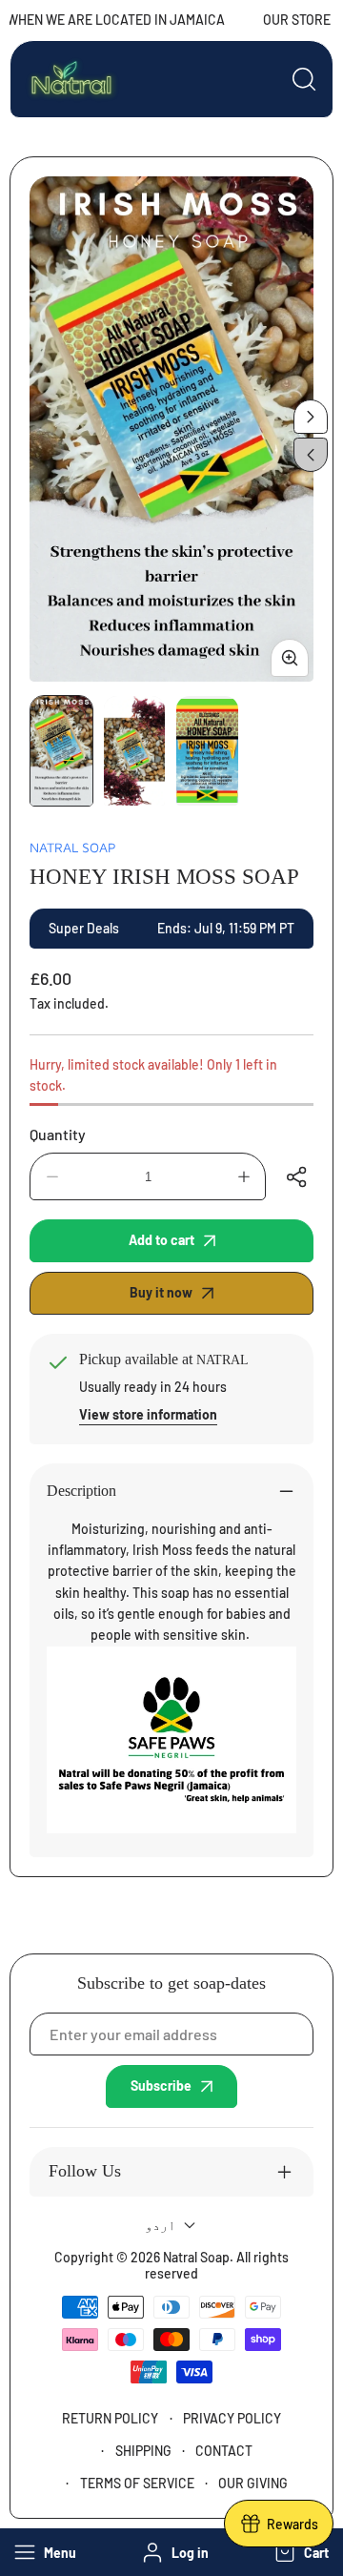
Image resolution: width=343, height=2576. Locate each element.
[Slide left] (311, 455)
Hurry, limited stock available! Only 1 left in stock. (153, 1075)
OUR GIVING (253, 2483)
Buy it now (161, 1292)
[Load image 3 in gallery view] (207, 751)
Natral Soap (73, 847)
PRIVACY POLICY (232, 2418)
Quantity (58, 1134)
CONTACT (224, 2451)
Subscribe (161, 2085)
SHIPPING (143, 2451)
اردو (160, 2225)
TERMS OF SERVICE (137, 2483)
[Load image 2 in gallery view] (135, 751)
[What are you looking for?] (304, 79)
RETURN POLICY (110, 2418)
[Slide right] (311, 417)
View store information (148, 1414)
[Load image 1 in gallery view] (61, 751)
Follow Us (85, 2171)
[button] (300, 2552)
